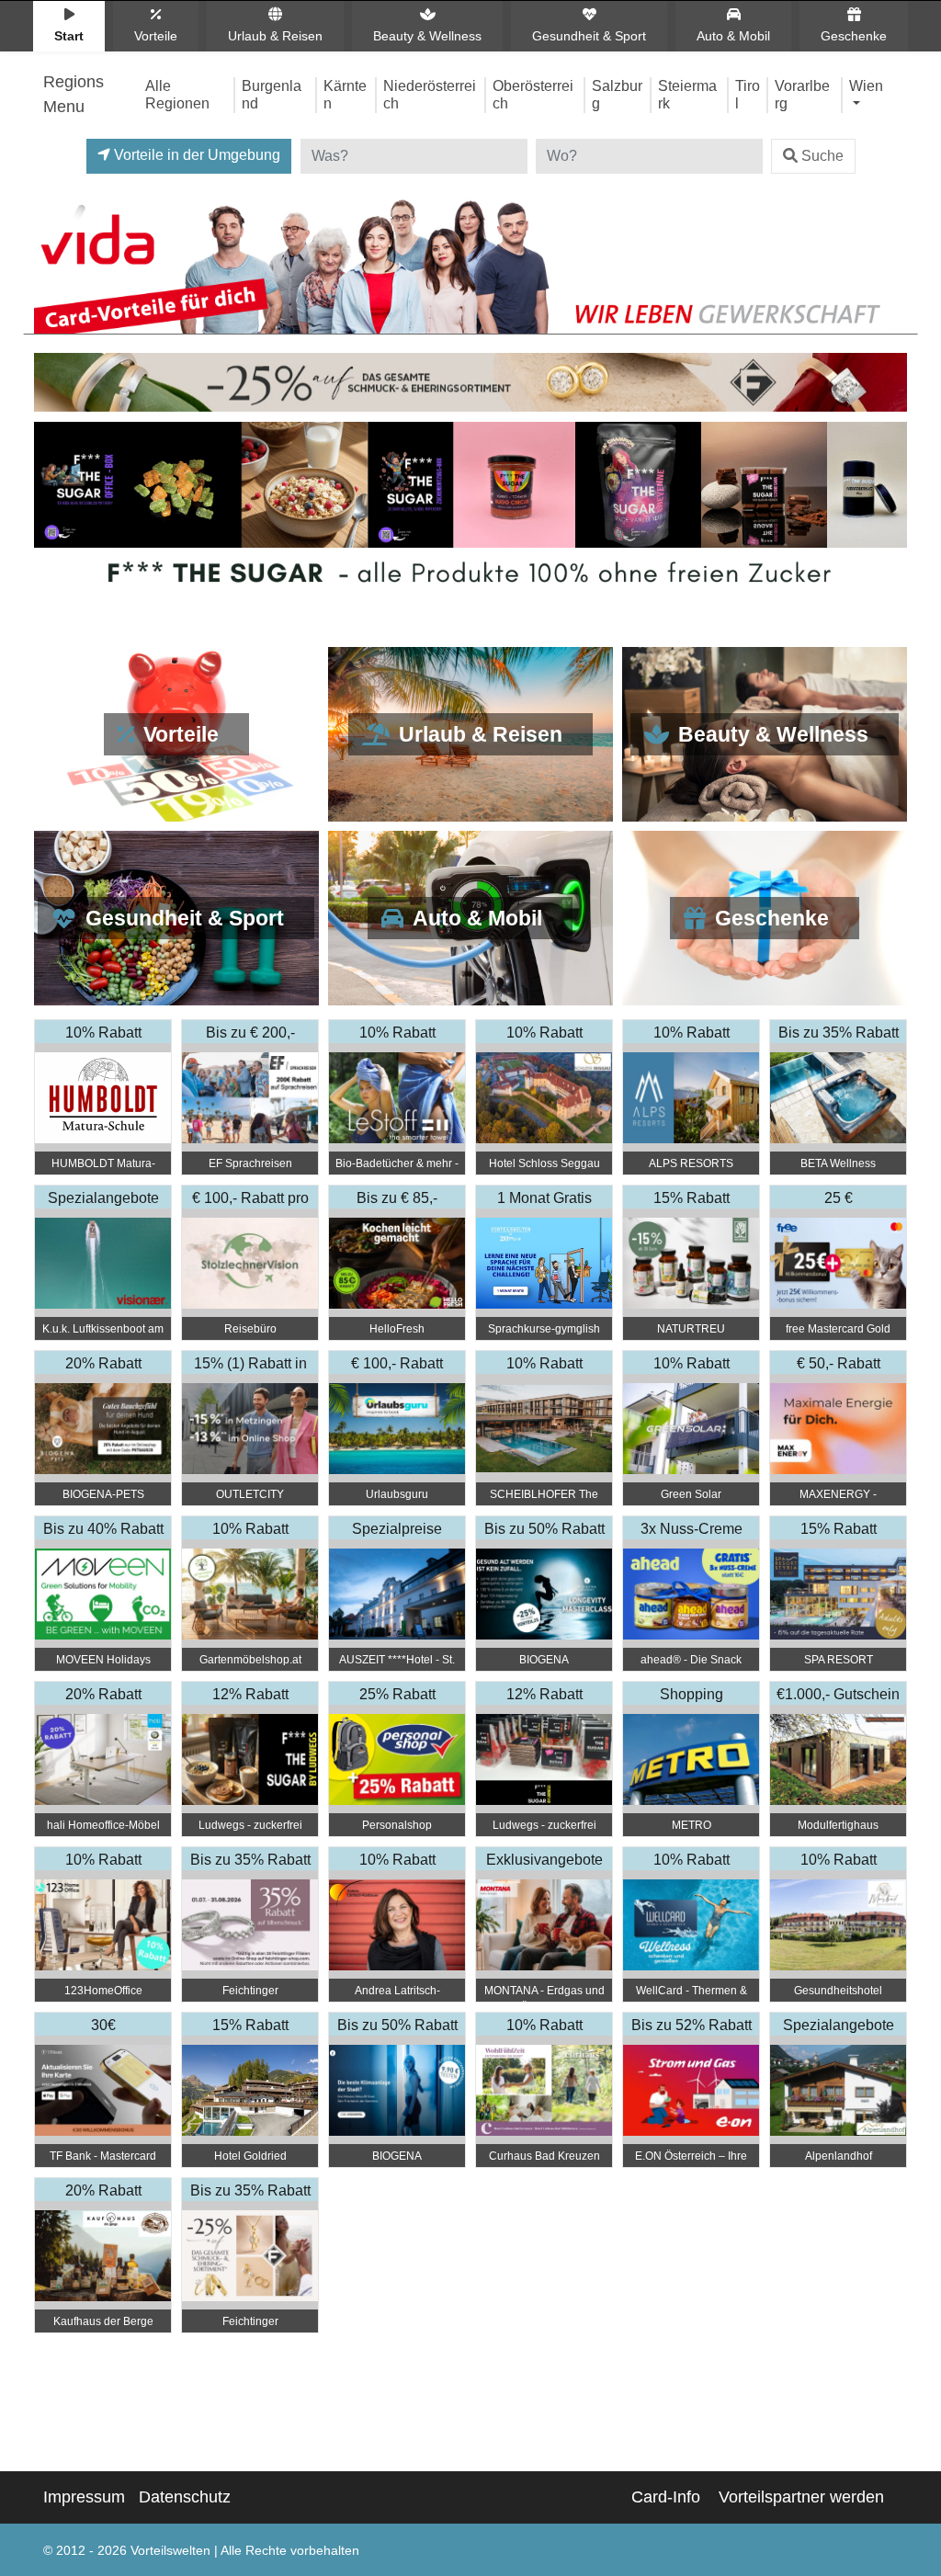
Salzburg (617, 94)
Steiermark (687, 94)
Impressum (84, 2497)
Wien (866, 85)
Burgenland (272, 94)
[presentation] (51, 514)
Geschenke (854, 36)
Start (69, 36)
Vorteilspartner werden (801, 2497)
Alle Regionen (177, 94)
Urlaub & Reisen (275, 36)
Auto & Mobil (733, 36)
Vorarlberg (802, 94)
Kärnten (345, 94)
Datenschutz (185, 2497)
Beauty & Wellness (427, 36)
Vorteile (156, 36)
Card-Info (666, 2497)
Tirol (748, 94)
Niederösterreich (430, 94)
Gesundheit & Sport (589, 36)
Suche (822, 156)
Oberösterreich (533, 94)
